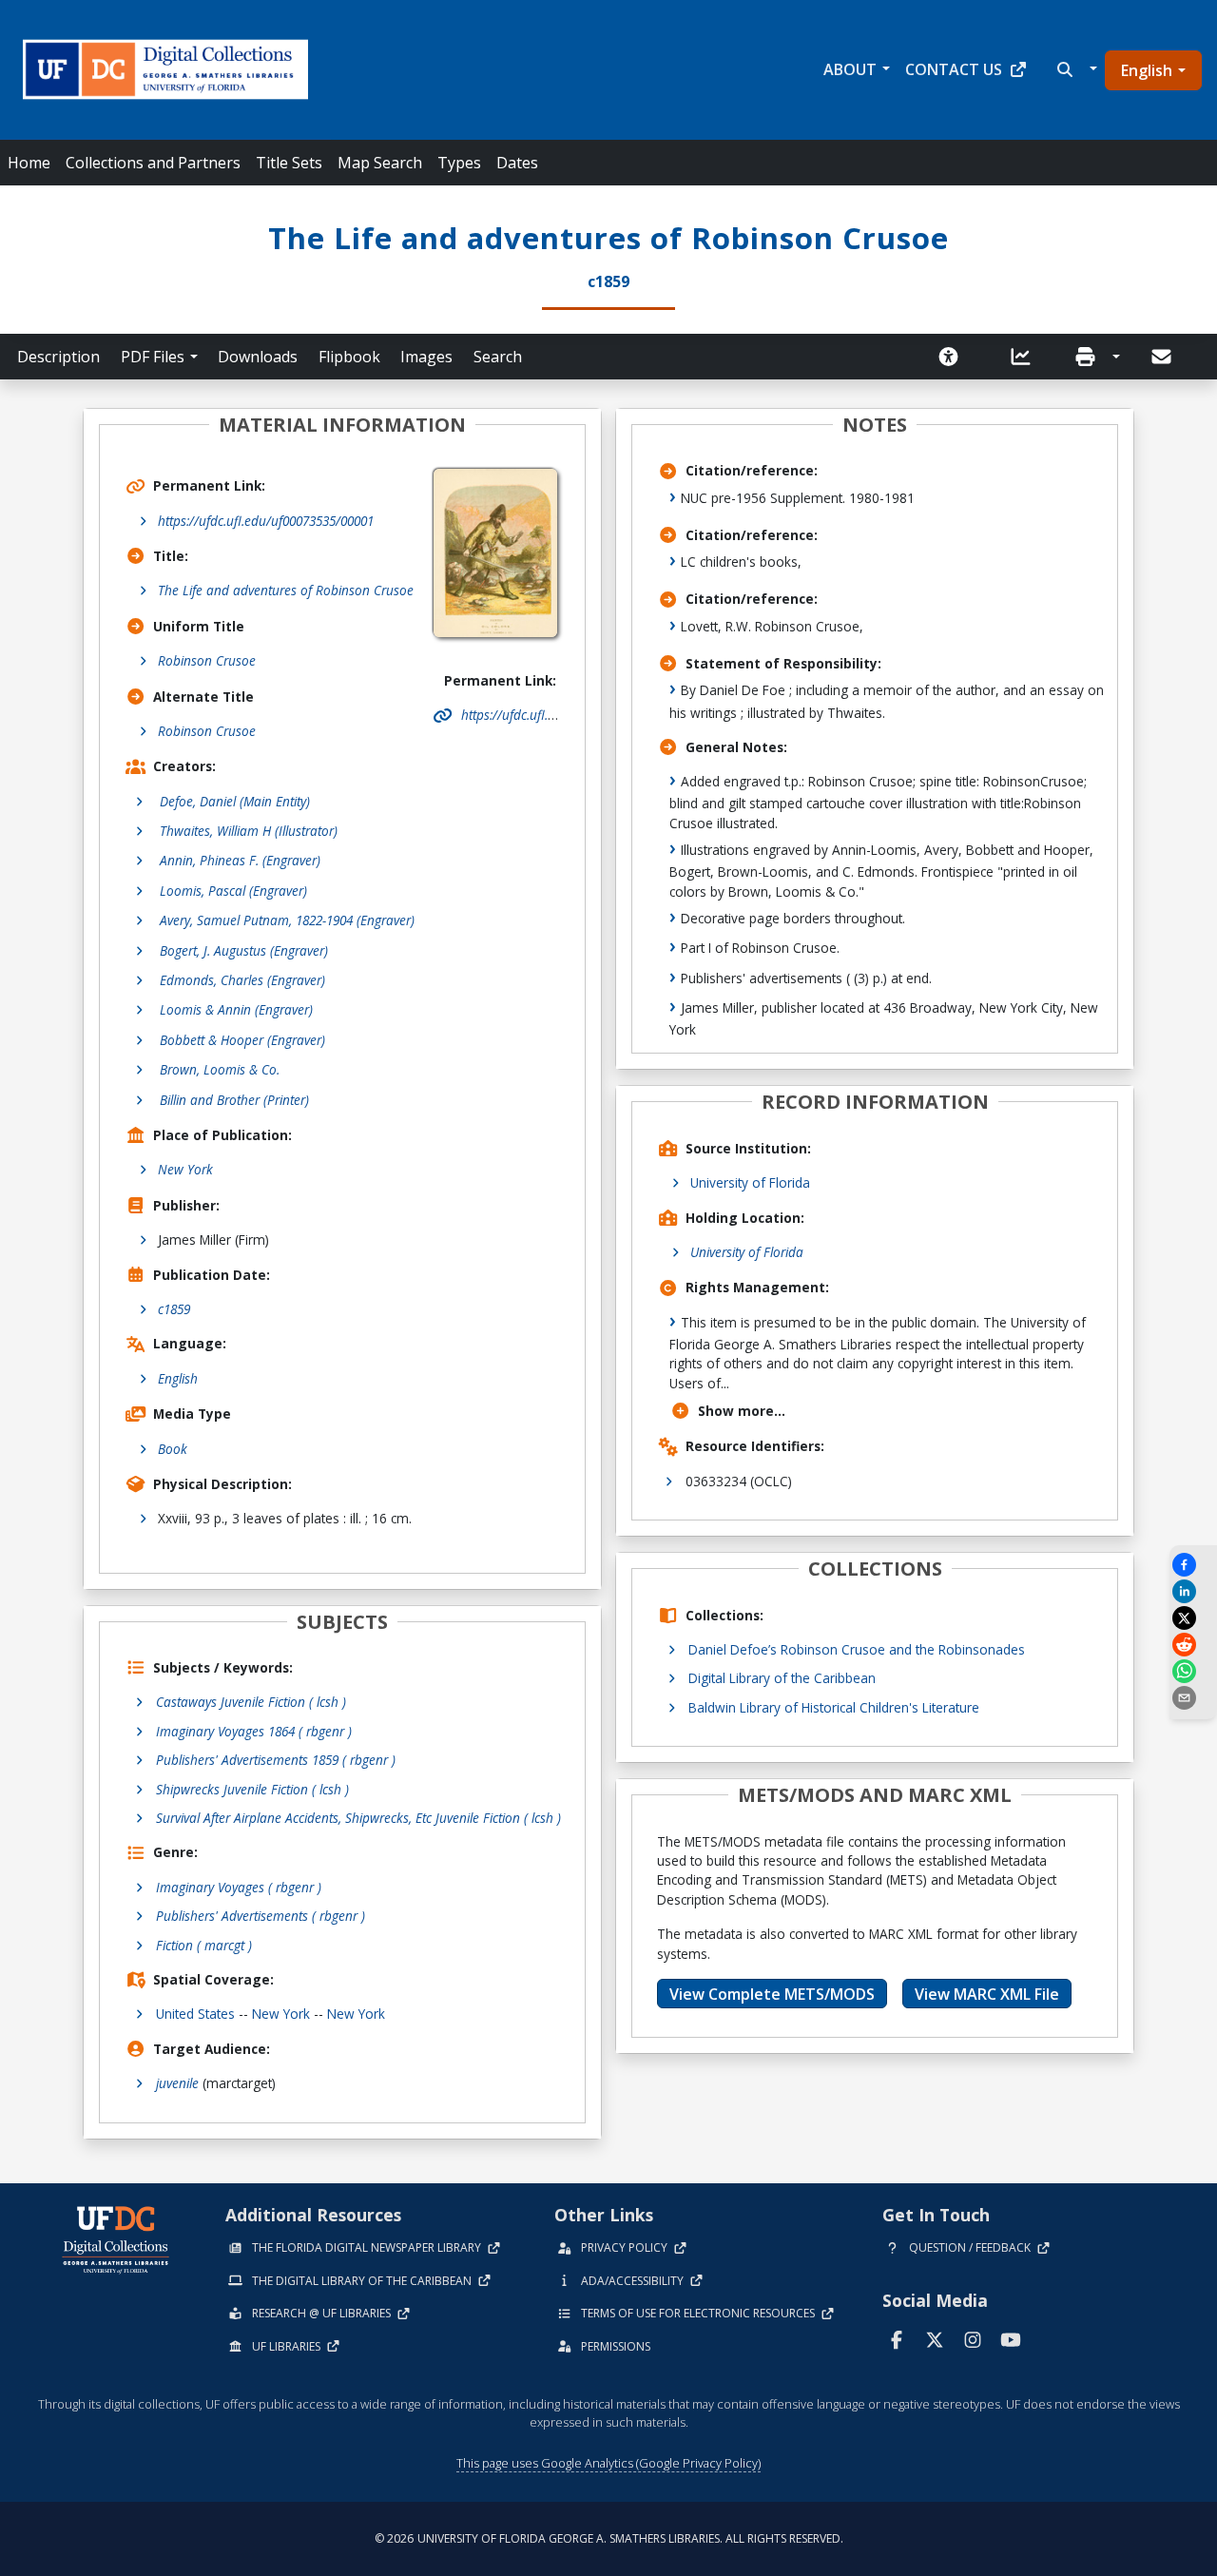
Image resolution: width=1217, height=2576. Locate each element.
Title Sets (289, 163)
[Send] (1163, 357)
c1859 (174, 1309)
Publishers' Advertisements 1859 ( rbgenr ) (276, 1760)
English (1147, 70)
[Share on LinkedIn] (1193, 1591)
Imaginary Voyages (239, 1887)
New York (185, 1169)
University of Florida (750, 1182)
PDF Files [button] (153, 357)
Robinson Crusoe (207, 660)
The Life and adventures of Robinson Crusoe (286, 590)
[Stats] (1027, 357)
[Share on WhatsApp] (1193, 1671)
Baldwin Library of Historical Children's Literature (834, 1707)
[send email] (1193, 1698)
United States (195, 2014)
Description (58, 357)
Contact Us (954, 69)
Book (173, 1449)
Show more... (742, 1411)
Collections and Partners (153, 163)
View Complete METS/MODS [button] (772, 1994)
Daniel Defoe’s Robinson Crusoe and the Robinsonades (857, 1649)
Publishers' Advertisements (261, 1916)
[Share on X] (1193, 1618)
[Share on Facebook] (1193, 1565)
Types (459, 163)
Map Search (380, 163)
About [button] (850, 69)
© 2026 (609, 2538)
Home (29, 163)
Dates (517, 163)
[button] (1075, 69)
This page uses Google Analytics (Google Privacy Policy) (608, 2463)
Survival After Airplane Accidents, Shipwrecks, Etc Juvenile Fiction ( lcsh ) (358, 1818)
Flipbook (349, 357)
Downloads (258, 357)
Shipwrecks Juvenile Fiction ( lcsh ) (252, 1789)
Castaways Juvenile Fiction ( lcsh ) (251, 1702)
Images (426, 357)
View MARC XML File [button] (987, 1994)
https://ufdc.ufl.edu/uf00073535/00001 (266, 521)
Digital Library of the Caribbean (782, 1678)
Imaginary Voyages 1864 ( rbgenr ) (254, 1731)
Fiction (204, 1945)
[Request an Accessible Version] (955, 357)
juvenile (177, 2083)
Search (498, 357)
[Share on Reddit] (1193, 1645)
